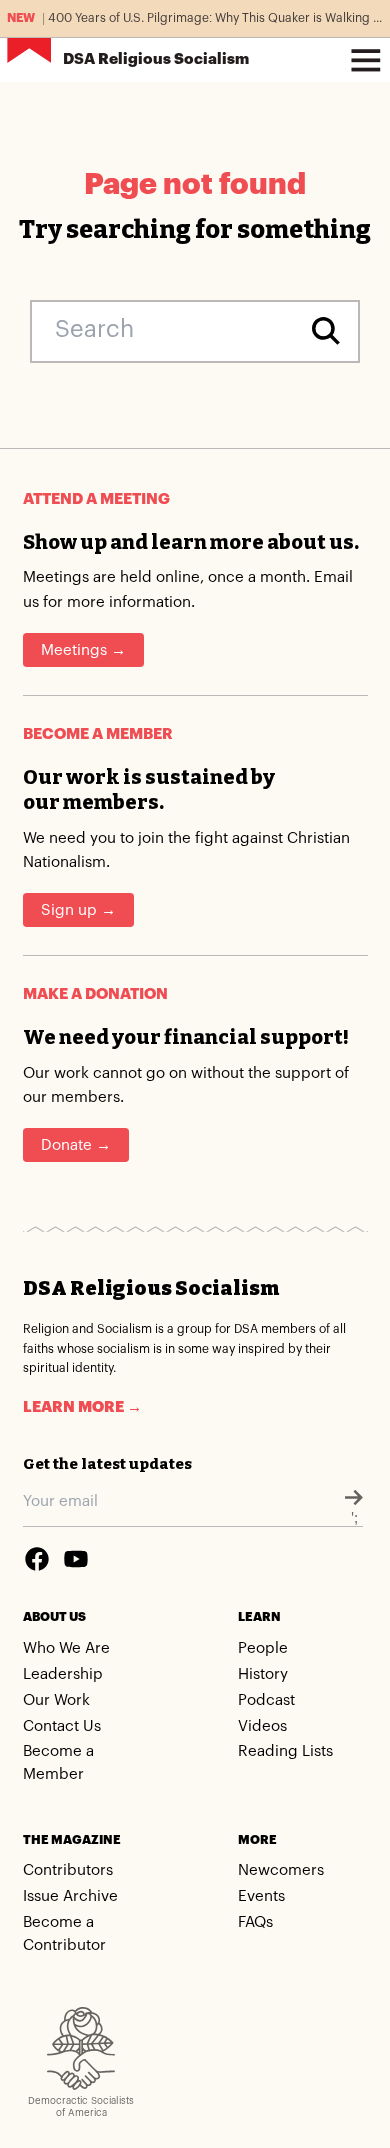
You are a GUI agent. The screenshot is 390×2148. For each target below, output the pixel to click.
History (263, 1674)
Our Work (56, 1700)
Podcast (266, 1700)
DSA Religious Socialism (151, 1288)
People (263, 1648)
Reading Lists (285, 1751)
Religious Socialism (156, 59)
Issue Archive (70, 1896)
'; (354, 1518)
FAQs (255, 1922)
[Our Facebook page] (37, 1559)
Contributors (68, 1870)
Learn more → (82, 1407)
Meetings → (83, 650)
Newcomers (281, 1870)
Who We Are (66, 1648)
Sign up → (78, 910)
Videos (262, 1726)
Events (261, 1896)
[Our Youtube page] (76, 1559)
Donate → (76, 1145)
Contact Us (62, 1726)
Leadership (63, 1674)
